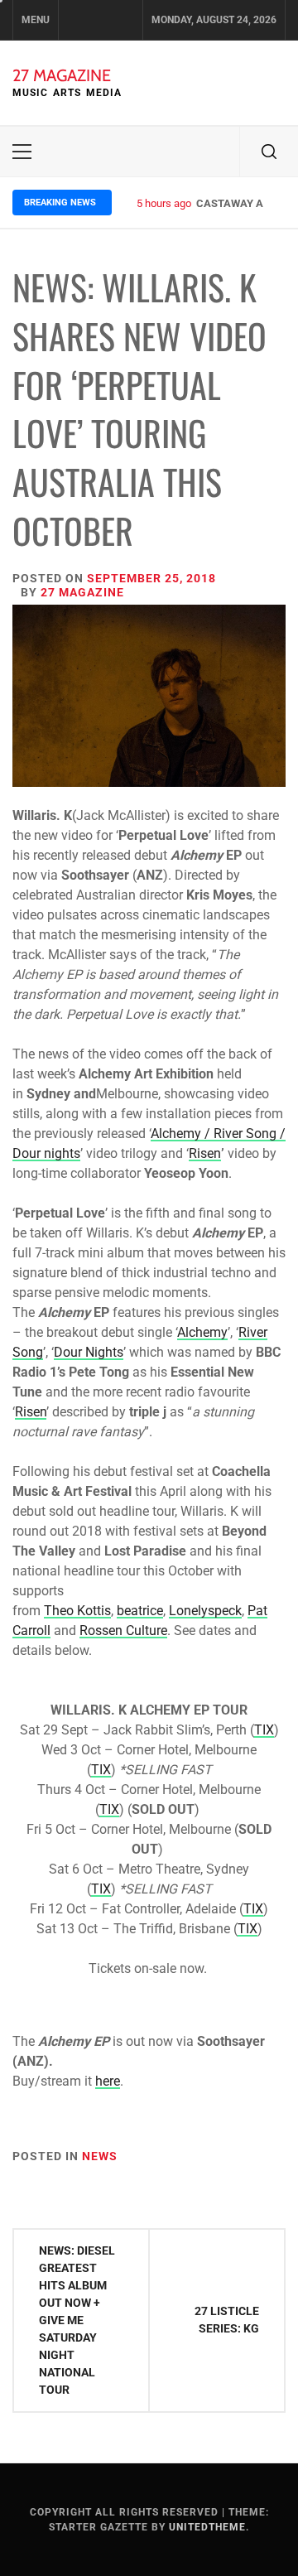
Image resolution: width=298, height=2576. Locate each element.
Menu (36, 20)
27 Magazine (62, 75)
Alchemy (202, 1332)
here (108, 2081)
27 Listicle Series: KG (227, 2320)
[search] (269, 152)
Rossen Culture (123, 1631)
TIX (264, 1730)
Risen (205, 1153)
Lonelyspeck (205, 1611)
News (100, 2156)
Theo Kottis (77, 1611)
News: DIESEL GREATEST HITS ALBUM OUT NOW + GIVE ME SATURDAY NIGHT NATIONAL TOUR (77, 2320)
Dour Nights (89, 1352)
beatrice (140, 1611)
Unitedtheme (207, 2527)
